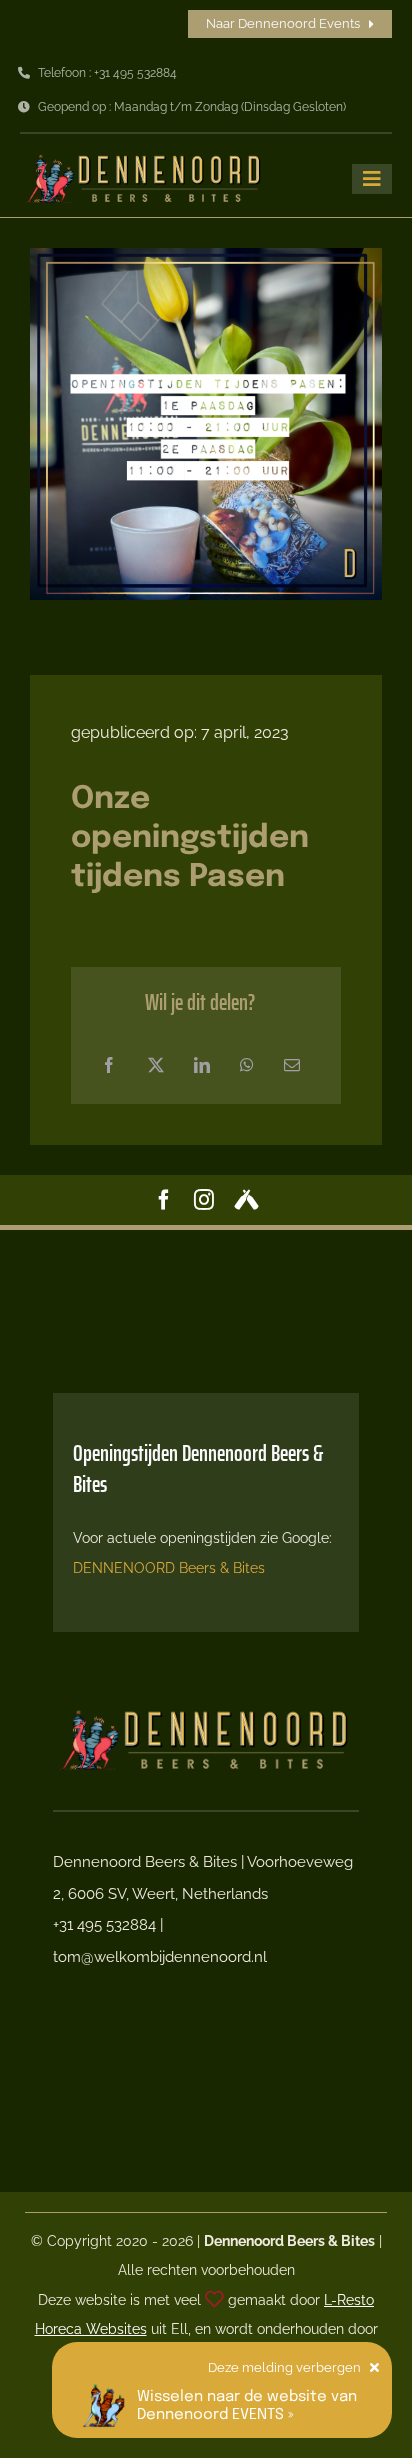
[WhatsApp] (247, 1066)
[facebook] (164, 1200)
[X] (156, 1066)
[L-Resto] (214, 2300)
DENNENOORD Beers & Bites (169, 1568)
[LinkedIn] (202, 1066)
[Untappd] (246, 1200)
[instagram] (204, 1200)
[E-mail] (292, 1066)
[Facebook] (109, 1066)
